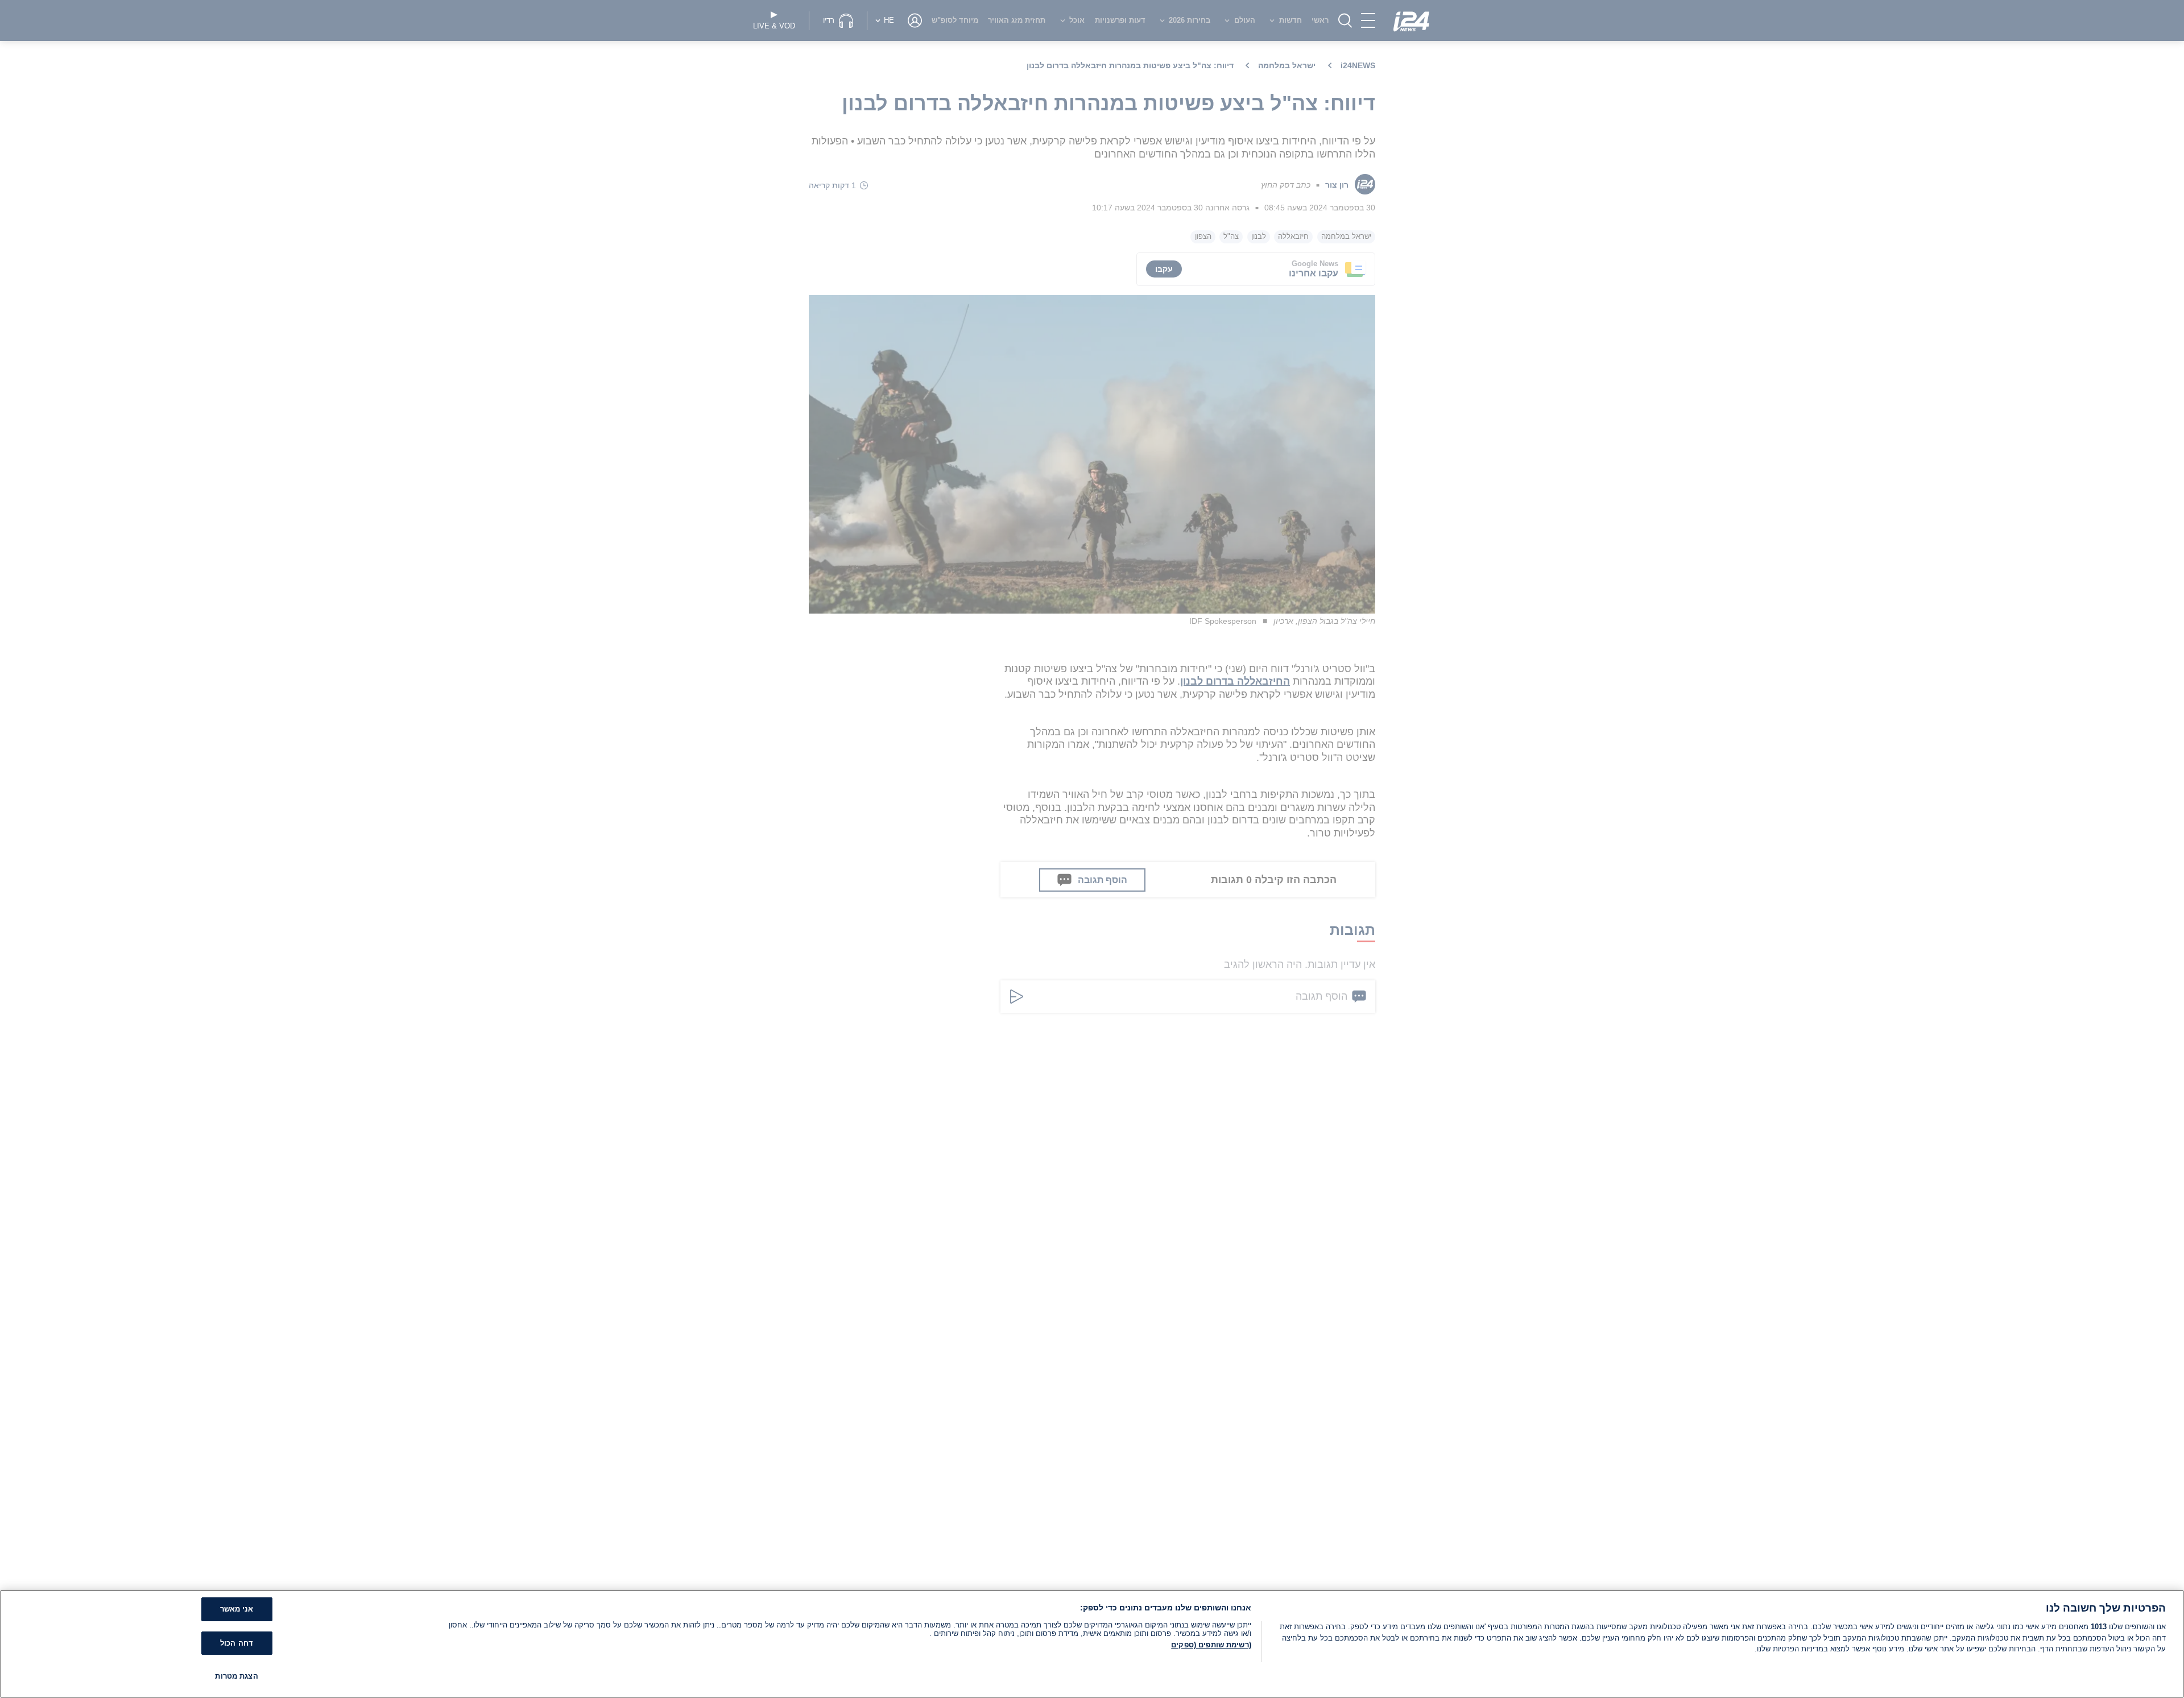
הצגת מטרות (236, 1676)
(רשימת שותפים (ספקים (1211, 1645)
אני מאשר (237, 1609)
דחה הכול (237, 1643)
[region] (1092, 1644)
